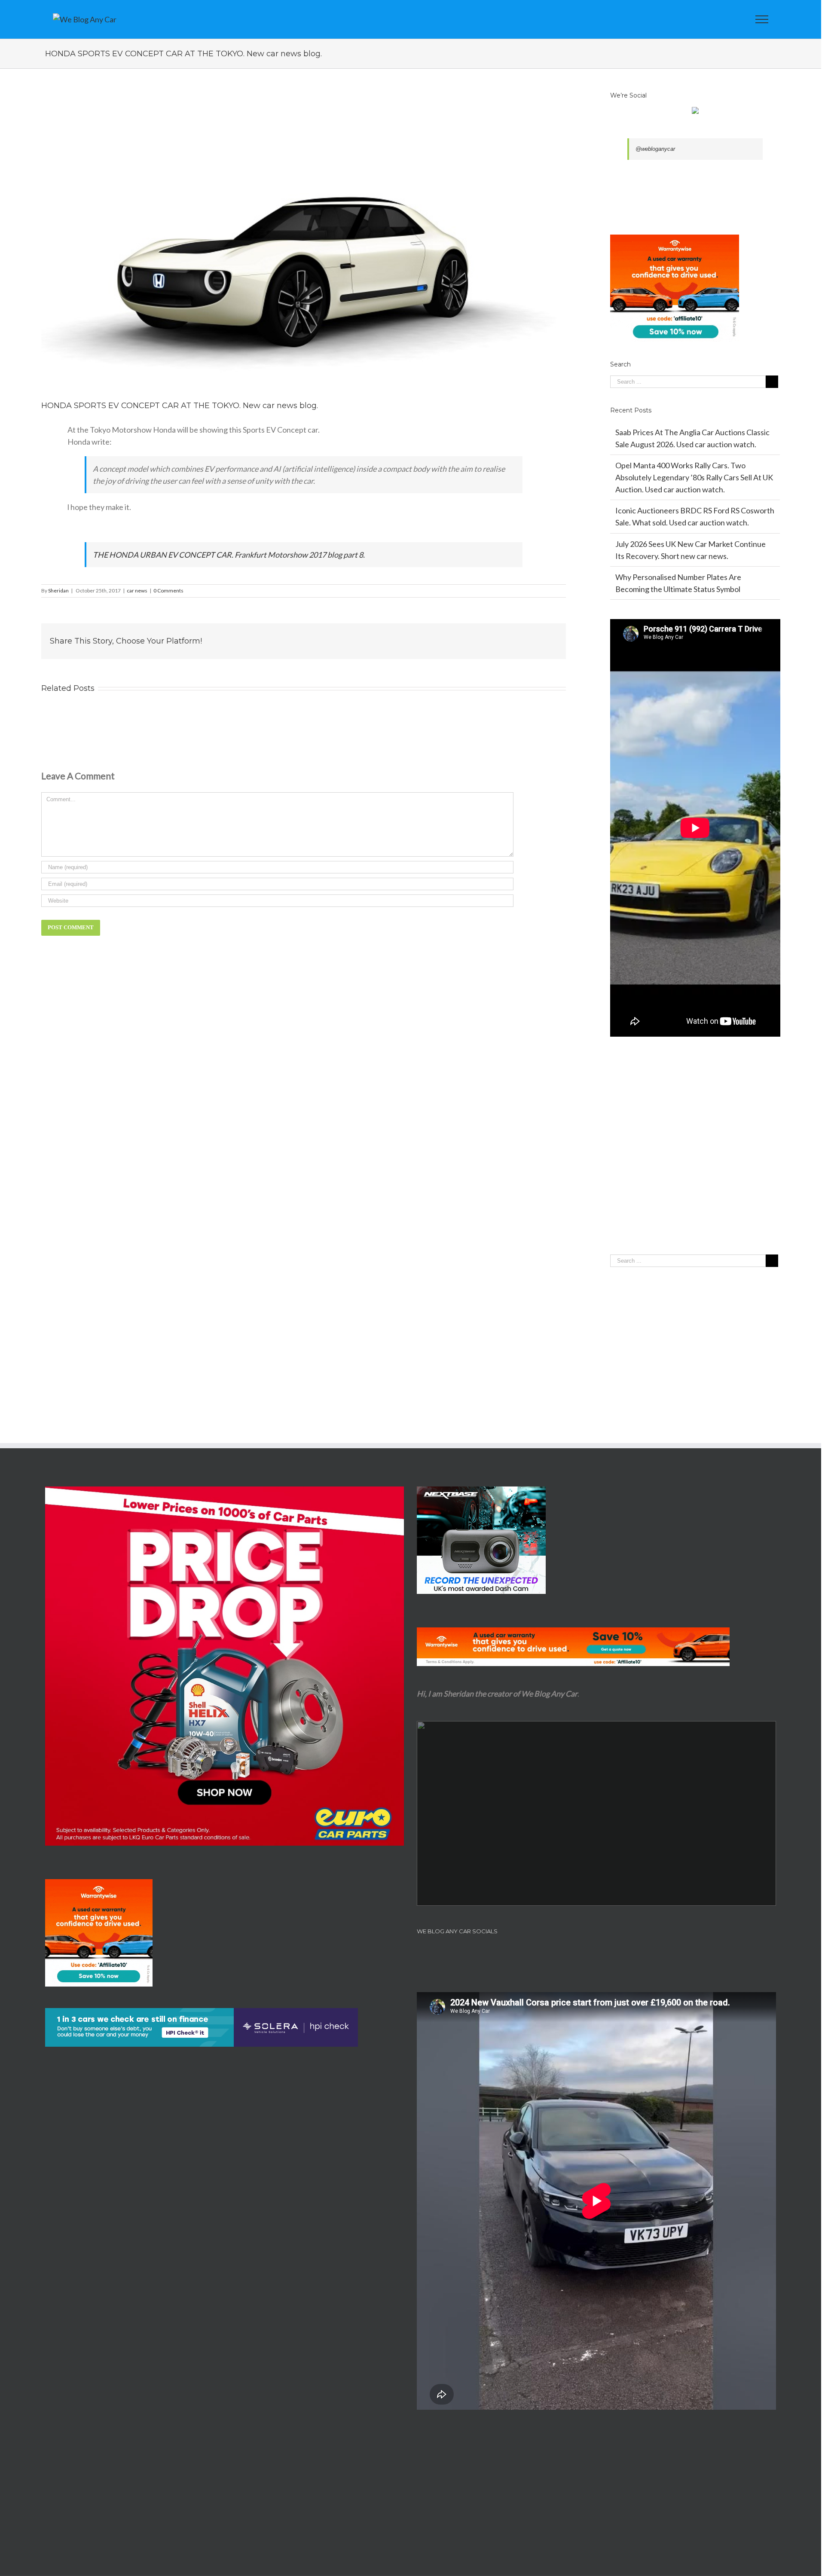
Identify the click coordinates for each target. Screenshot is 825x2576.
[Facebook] (574, 1955)
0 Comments (168, 591)
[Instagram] (608, 1955)
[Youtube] (596, 1955)
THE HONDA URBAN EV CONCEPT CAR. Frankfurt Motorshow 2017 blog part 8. (229, 555)
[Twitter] (585, 1955)
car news (137, 591)
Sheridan (58, 591)
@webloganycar (655, 149)
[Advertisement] (695, 1163)
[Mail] (619, 1955)
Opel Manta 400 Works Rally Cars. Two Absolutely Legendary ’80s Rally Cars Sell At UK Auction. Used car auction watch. (694, 477)
